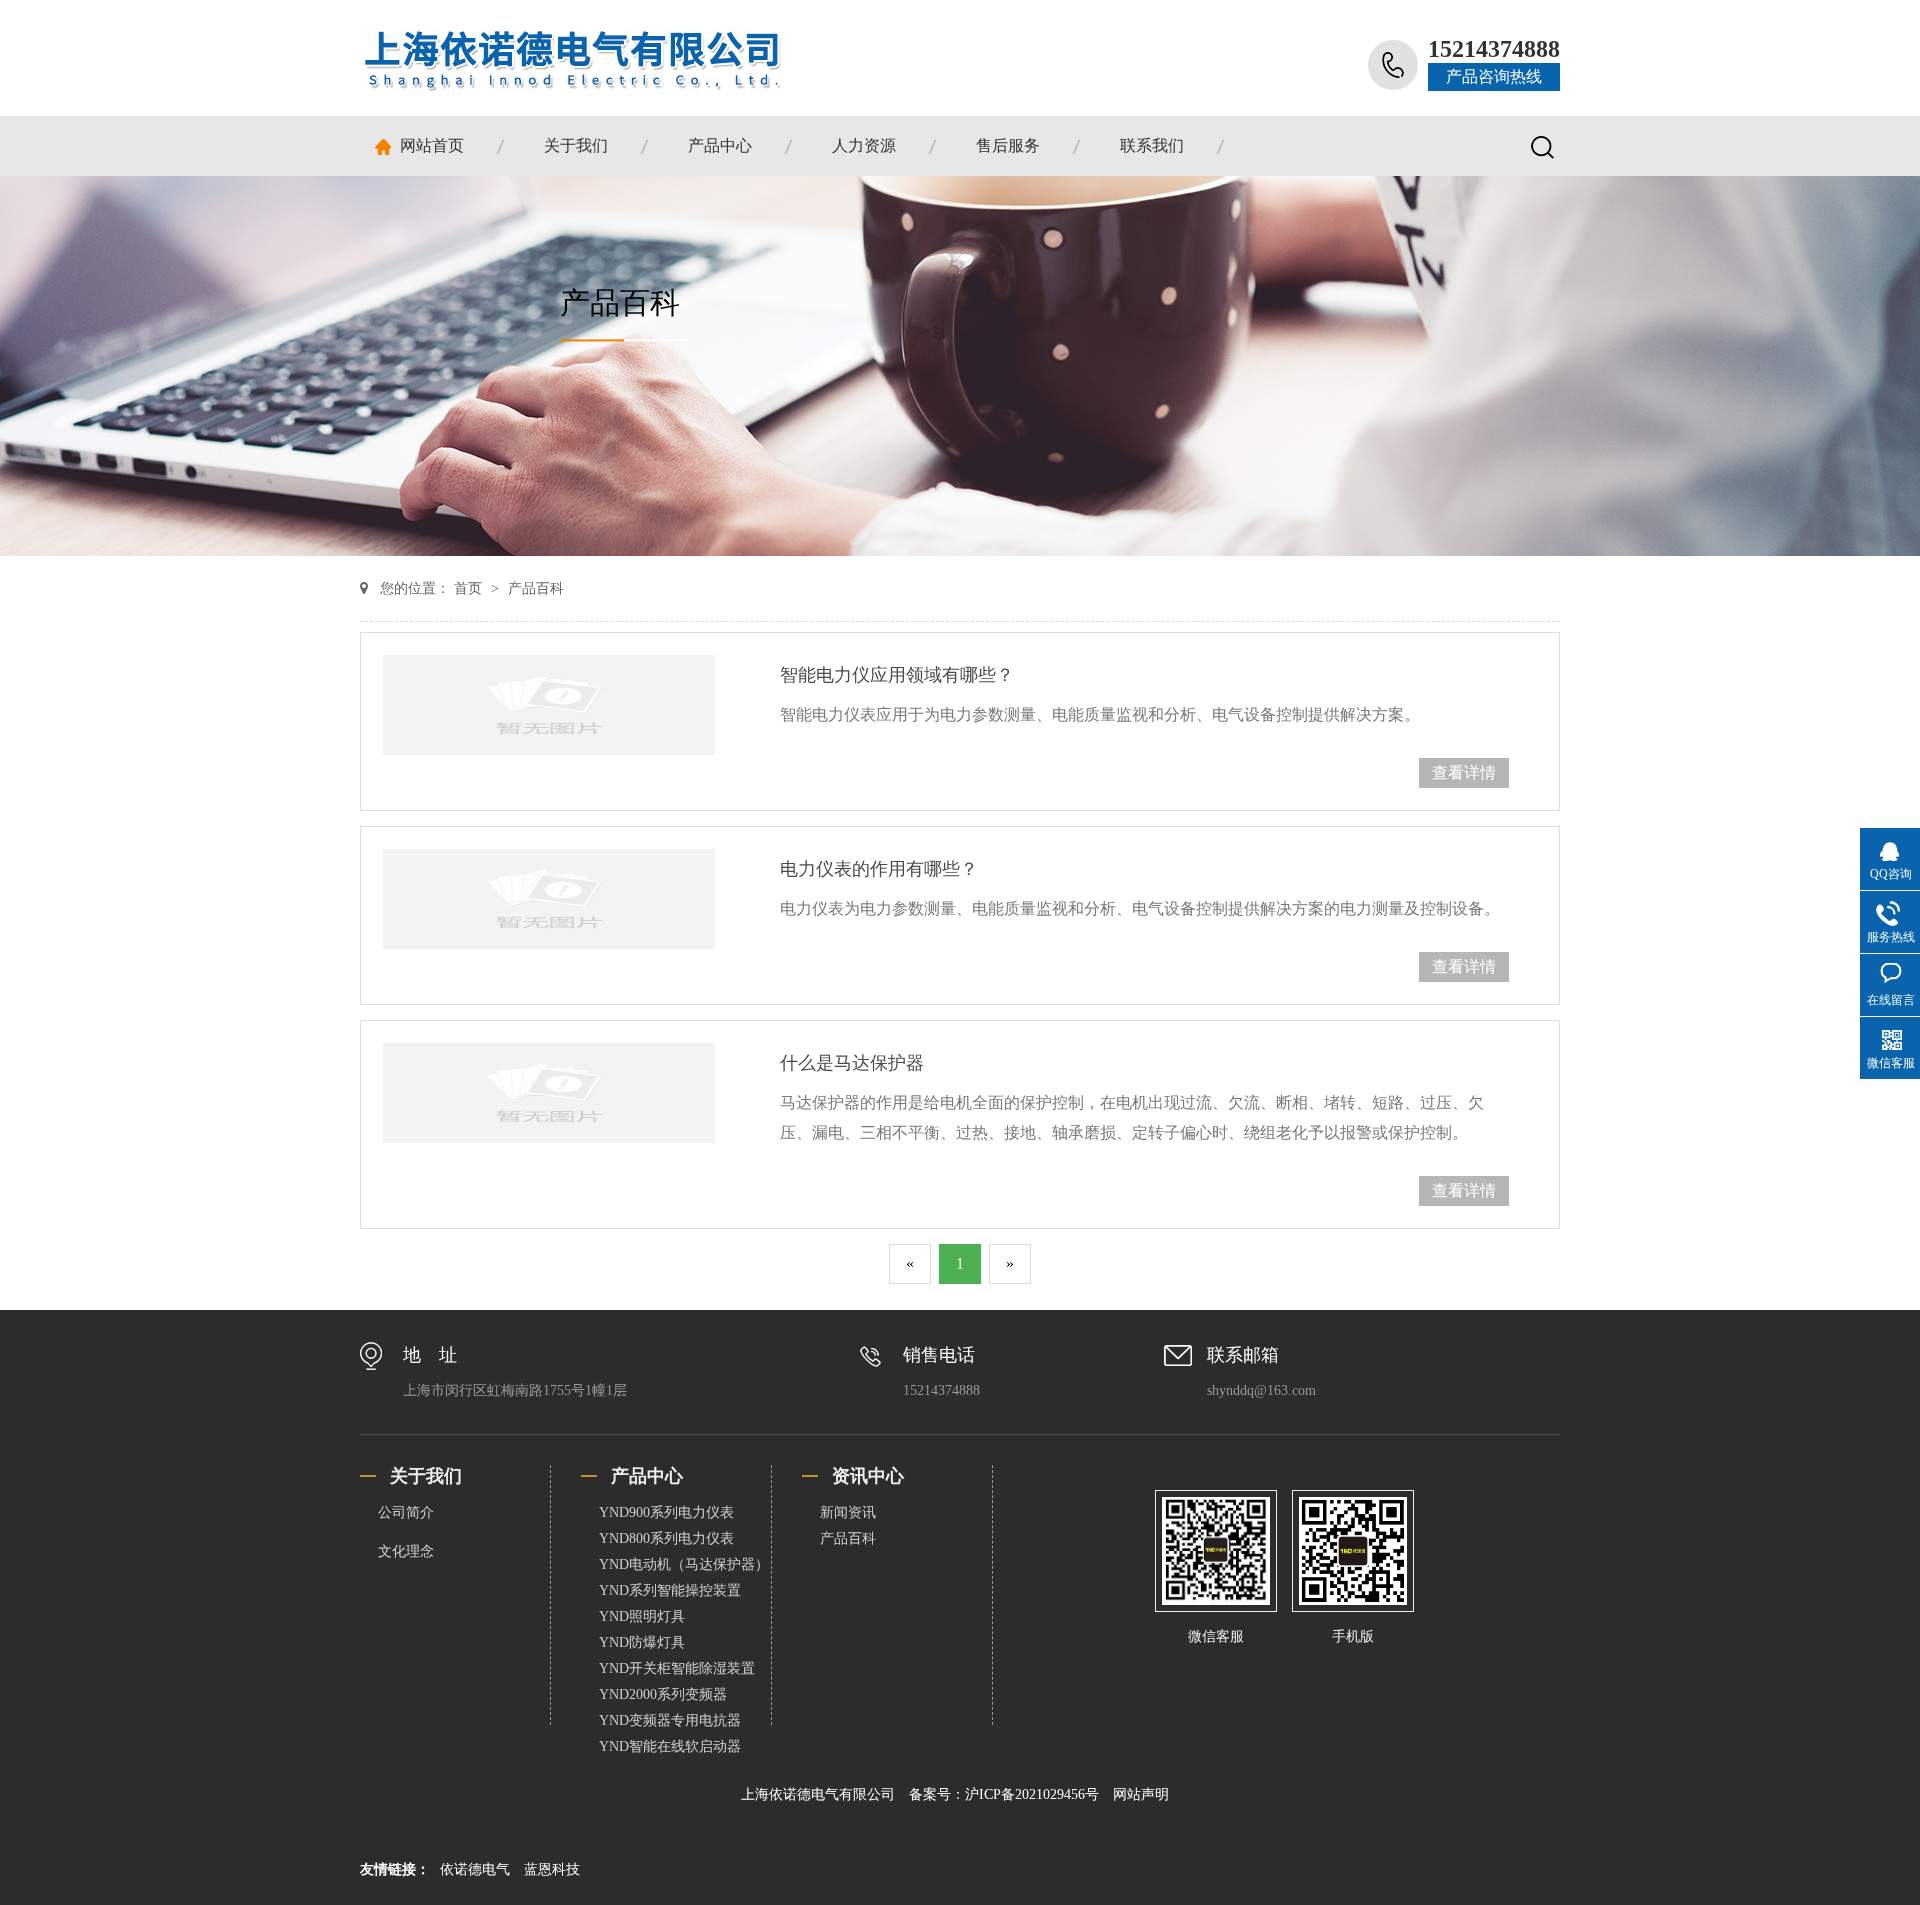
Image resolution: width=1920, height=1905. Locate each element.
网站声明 (1141, 1794)
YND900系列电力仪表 (666, 1512)
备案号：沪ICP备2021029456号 (1006, 1794)
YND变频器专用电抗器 (670, 1720)
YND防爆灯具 (642, 1642)
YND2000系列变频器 (663, 1694)
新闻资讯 (848, 1512)
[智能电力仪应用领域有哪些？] (549, 705)
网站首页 (432, 145)
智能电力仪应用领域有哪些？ (897, 675)
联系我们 (1152, 145)
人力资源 (864, 145)
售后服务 (1008, 145)
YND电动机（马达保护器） (684, 1564)
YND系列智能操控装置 (670, 1590)
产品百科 (536, 588)
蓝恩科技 (552, 1869)
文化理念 (406, 1551)
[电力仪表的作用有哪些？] (549, 899)
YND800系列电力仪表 (666, 1538)
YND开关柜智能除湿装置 (677, 1668)
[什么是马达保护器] (549, 1093)
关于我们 (576, 145)
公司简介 (406, 1512)
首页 (470, 588)
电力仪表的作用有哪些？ (879, 869)
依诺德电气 (477, 1869)
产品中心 (720, 145)
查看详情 (1464, 772)
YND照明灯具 (642, 1616)
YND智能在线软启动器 (670, 1746)
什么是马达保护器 (852, 1063)
